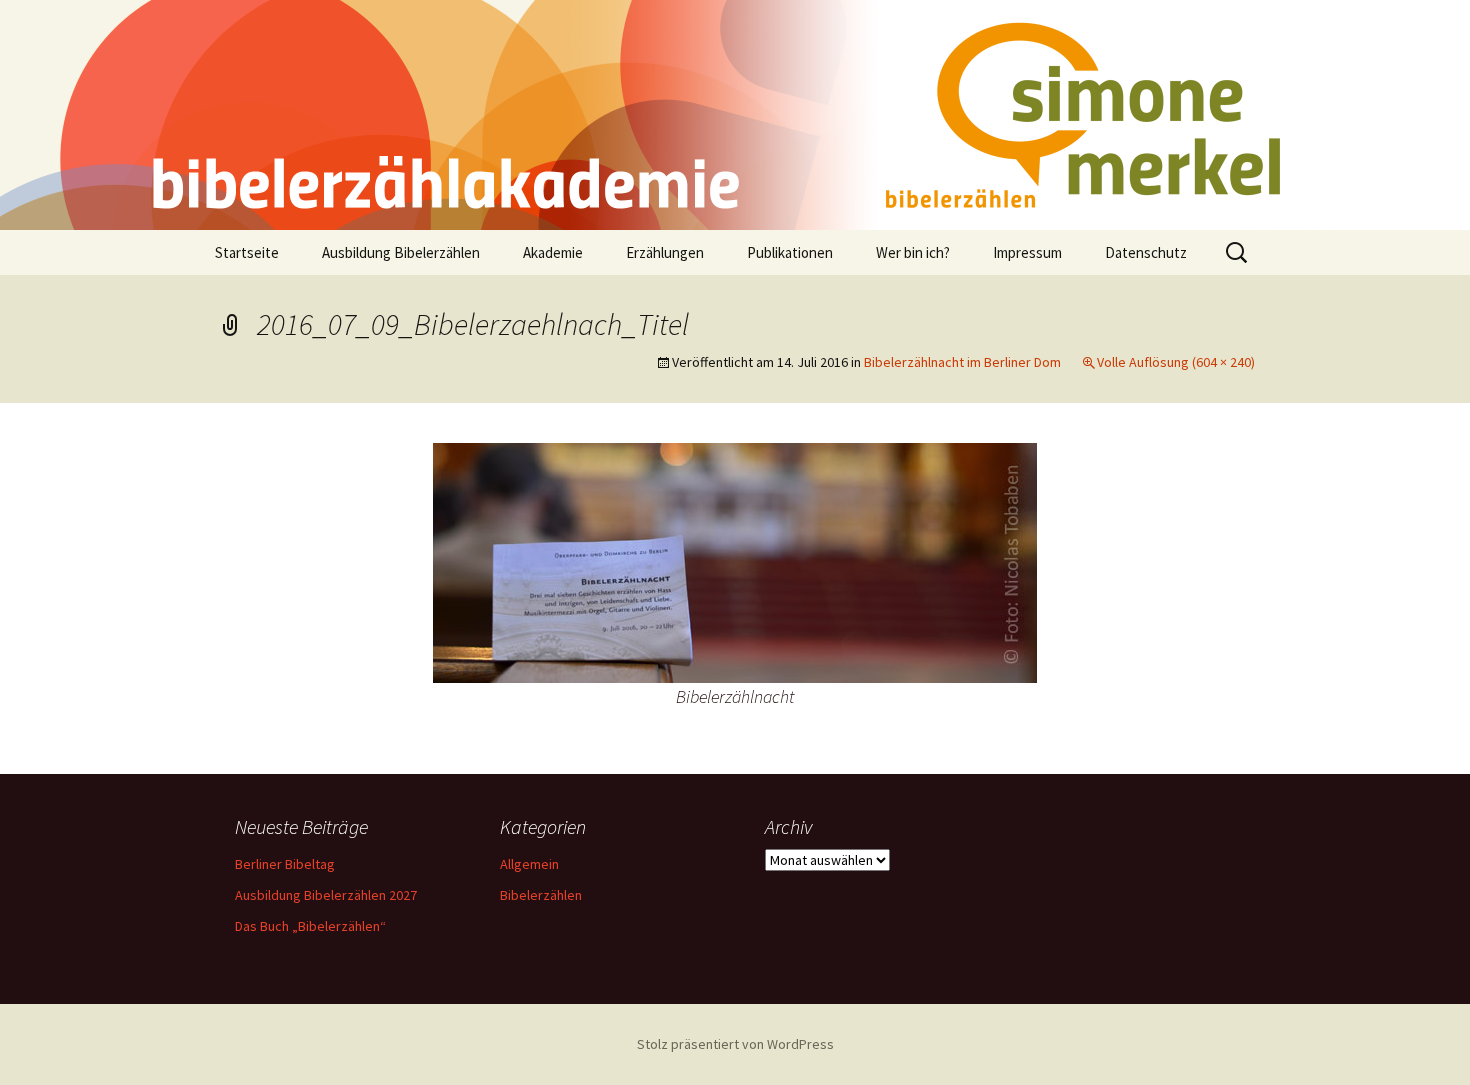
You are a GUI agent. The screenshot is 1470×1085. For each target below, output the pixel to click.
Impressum (1027, 252)
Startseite (247, 252)
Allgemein (529, 864)
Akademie (553, 252)
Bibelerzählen (541, 895)
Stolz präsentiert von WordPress (735, 1044)
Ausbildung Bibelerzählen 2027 (326, 895)
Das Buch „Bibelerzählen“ (310, 926)
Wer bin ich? (913, 252)
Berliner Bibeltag (285, 864)
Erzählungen (665, 252)
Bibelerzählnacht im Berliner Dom (962, 362)
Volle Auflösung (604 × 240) (1176, 362)
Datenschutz (1146, 252)
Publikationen (790, 252)
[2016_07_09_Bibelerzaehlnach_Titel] (735, 561)
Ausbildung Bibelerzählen (401, 252)
